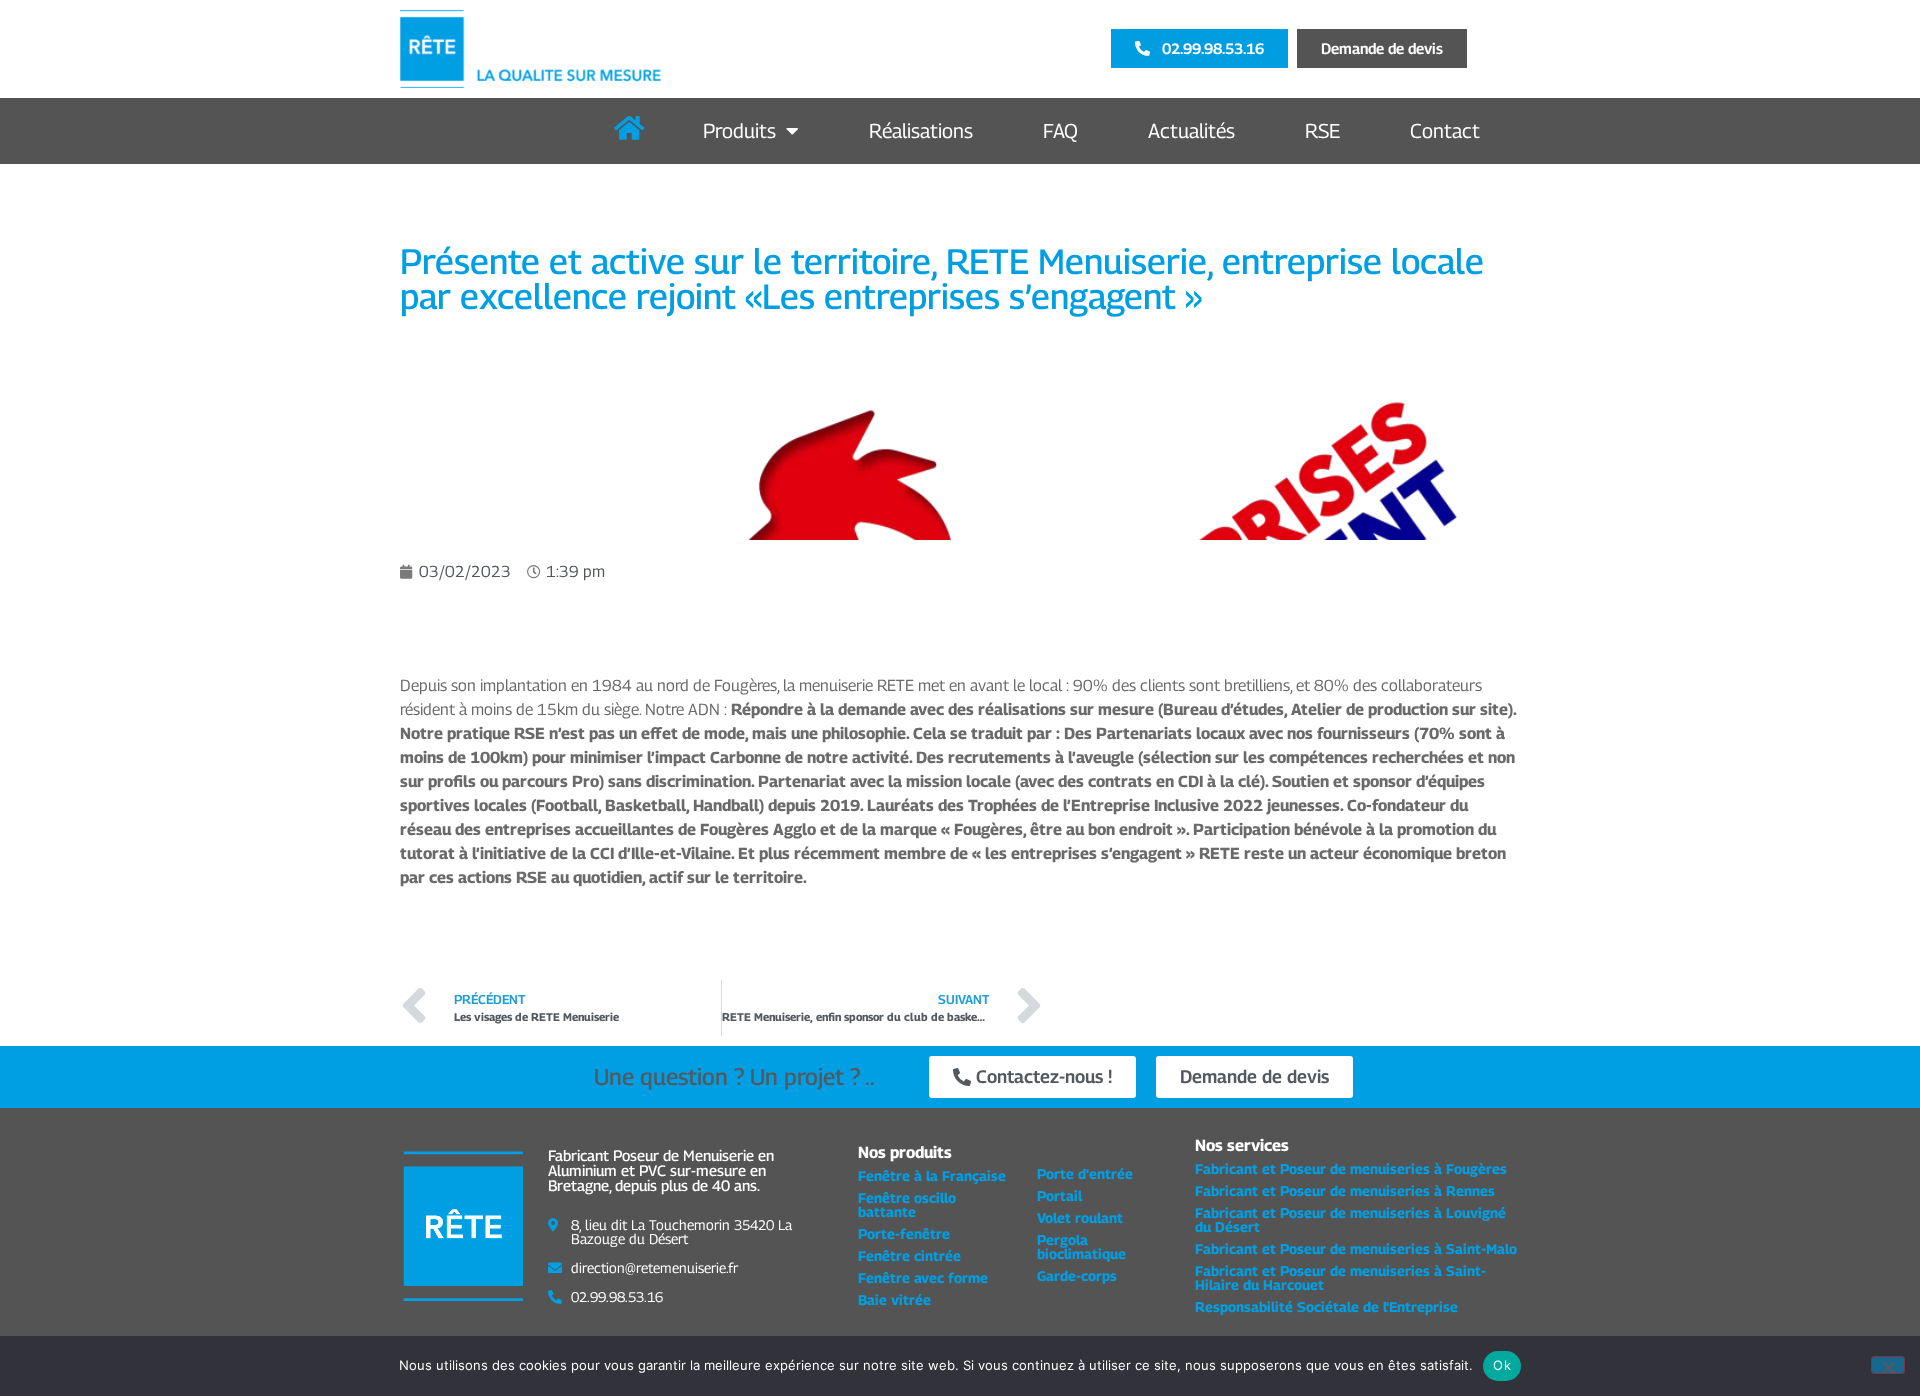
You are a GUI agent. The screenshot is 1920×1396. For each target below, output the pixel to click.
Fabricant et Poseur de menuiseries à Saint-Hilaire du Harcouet (1340, 1277)
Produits (739, 131)
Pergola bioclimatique (1081, 1246)
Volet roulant (1080, 1217)
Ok (1502, 1365)
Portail (1059, 1195)
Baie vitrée (894, 1299)
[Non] (1888, 1365)
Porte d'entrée (1085, 1173)
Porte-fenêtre (904, 1233)
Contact (1445, 131)
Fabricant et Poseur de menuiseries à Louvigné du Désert (1350, 1219)
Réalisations (921, 131)
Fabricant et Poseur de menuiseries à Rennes (1345, 1190)
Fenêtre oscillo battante (907, 1204)
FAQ (1060, 131)
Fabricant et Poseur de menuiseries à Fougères (1351, 1168)
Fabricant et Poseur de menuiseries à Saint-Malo (1356, 1248)
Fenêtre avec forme (923, 1277)
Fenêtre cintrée (909, 1255)
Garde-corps (1077, 1275)
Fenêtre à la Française (932, 1175)
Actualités (1191, 131)
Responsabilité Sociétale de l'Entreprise (1326, 1306)
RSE (1322, 131)
